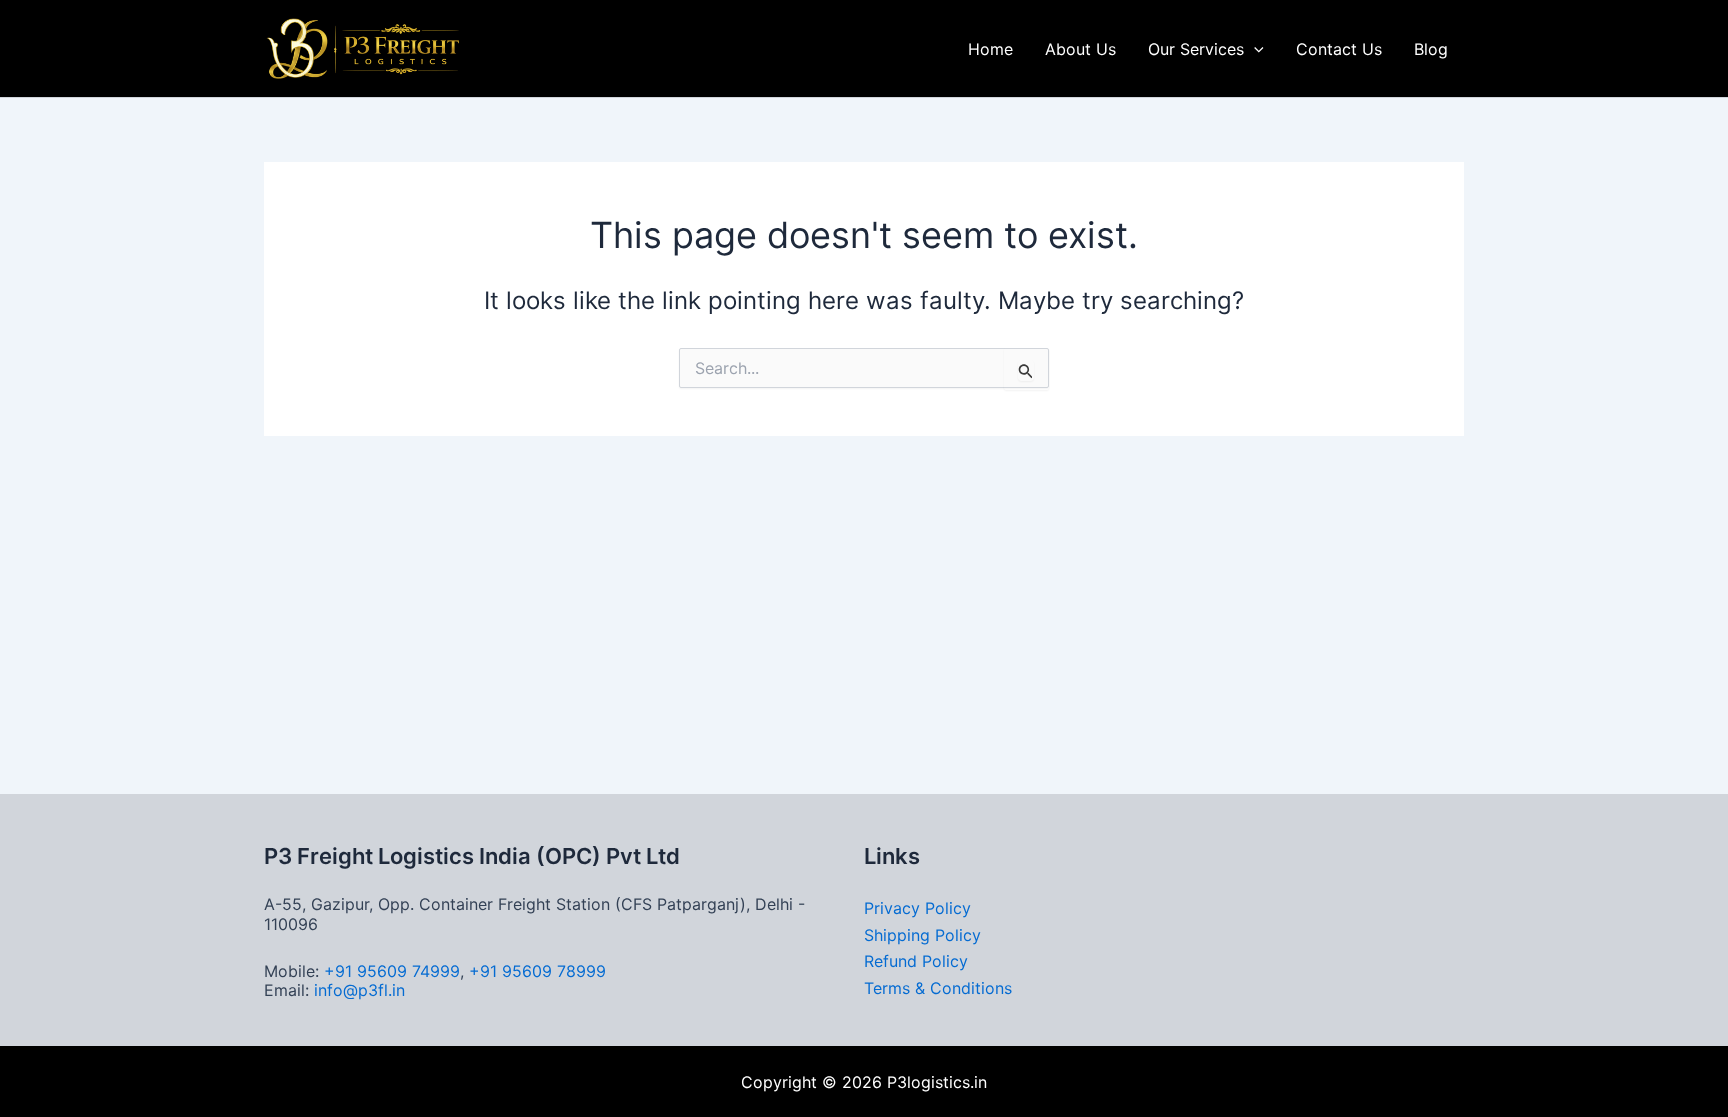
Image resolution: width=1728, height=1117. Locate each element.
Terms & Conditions (938, 988)
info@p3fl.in (359, 990)
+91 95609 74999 (392, 971)
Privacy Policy (917, 908)
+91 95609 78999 (537, 971)
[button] (1254, 49)
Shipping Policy (922, 935)
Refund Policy (916, 961)
